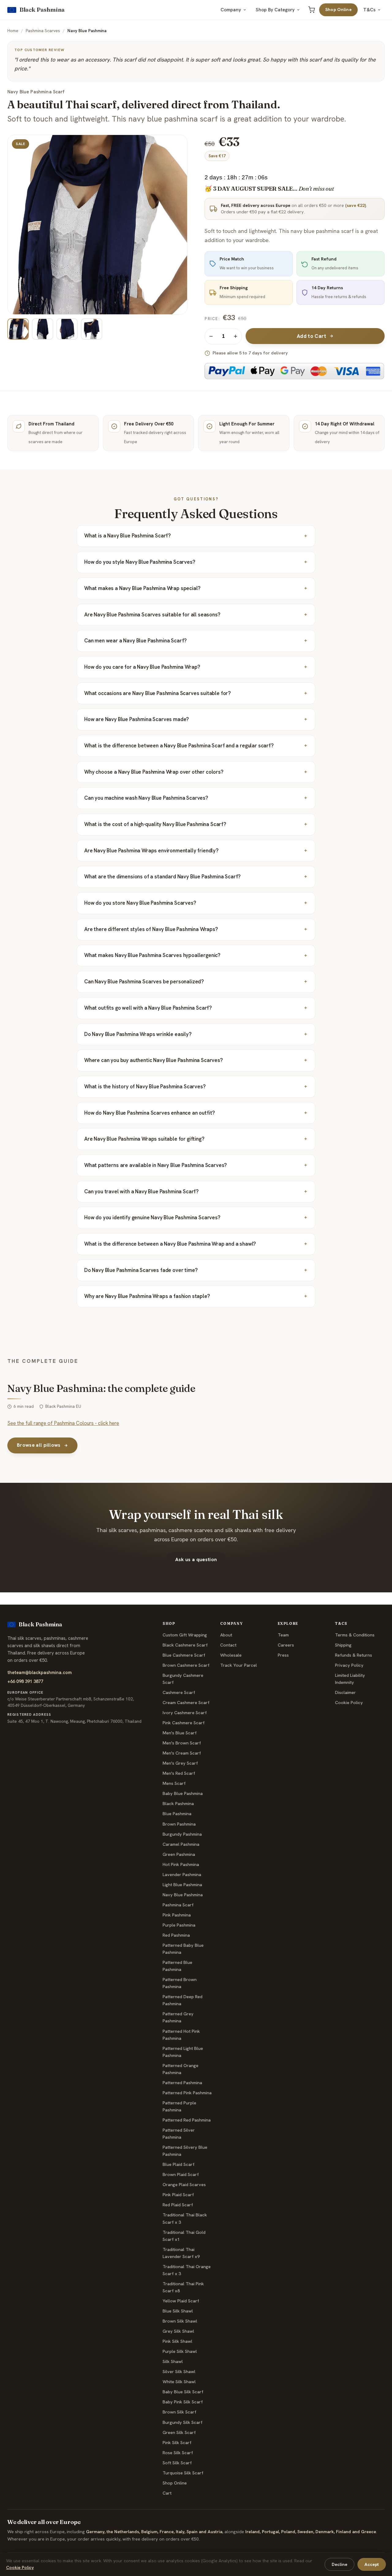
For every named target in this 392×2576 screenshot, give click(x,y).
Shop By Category (275, 10)
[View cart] (311, 10)
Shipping (343, 1645)
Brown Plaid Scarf (181, 2174)
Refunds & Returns (354, 1655)
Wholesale (231, 1655)
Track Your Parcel (239, 1665)
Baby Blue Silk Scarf (183, 2392)
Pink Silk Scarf (177, 2443)
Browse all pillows (39, 1445)
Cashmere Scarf (179, 1692)
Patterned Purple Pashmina (179, 2106)
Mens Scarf (174, 1783)
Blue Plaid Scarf (179, 2164)
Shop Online (338, 9)
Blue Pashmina (177, 1814)
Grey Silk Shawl (178, 2331)
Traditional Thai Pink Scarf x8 (183, 2287)
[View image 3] (67, 329)
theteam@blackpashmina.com (40, 1672)
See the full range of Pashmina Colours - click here (63, 1423)
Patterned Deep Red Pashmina (183, 2000)
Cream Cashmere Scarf (186, 1703)
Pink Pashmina (177, 1915)
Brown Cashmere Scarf (186, 1665)
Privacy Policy (349, 1665)
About (226, 1635)
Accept (372, 2564)
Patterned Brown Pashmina (180, 1983)
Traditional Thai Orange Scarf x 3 (187, 2270)
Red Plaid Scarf (178, 2205)
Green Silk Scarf (179, 2432)
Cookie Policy (349, 1703)
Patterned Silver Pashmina (179, 2134)
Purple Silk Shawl (180, 2351)
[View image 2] (43, 329)
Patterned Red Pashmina (187, 2120)
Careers (286, 1645)
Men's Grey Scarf (180, 1763)
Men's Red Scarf (179, 1773)
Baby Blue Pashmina (183, 1793)
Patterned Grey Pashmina (178, 2017)
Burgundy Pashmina (182, 1834)
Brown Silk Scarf (179, 2412)
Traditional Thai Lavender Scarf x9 (181, 2253)
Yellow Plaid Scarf (181, 2301)
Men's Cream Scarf (182, 1753)
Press (283, 1655)
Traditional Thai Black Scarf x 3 (185, 2218)
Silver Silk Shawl (179, 2372)
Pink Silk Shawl (177, 2341)
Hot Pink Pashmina (181, 1864)
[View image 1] (18, 329)
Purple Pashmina (179, 1925)
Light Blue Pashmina (182, 1885)
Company (231, 10)
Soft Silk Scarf (177, 2463)
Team (283, 1635)
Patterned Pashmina (182, 2083)
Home (13, 31)
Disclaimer (345, 1692)
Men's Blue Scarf (180, 1733)
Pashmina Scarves (43, 31)
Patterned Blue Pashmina (177, 1966)
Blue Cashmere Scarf (184, 1655)
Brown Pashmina (179, 1824)
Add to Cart (311, 336)
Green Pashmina (179, 1854)
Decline (339, 2564)
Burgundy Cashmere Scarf (183, 1679)
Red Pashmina (176, 1935)
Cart (167, 2493)
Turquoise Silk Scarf (183, 2473)
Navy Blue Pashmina (183, 1895)
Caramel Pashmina (181, 1844)
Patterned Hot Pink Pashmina (181, 2035)
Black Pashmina (178, 1804)
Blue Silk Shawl (178, 2311)
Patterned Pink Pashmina (187, 2093)
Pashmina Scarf (178, 1905)
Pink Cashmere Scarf (184, 1723)
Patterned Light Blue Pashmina (183, 2052)
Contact (228, 1645)
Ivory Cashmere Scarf (185, 1713)
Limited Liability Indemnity (350, 1679)
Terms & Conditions (355, 1635)
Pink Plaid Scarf (178, 2195)
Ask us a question (196, 1559)
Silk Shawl (173, 2361)
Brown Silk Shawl (180, 2321)
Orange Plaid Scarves (184, 2185)
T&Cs (369, 10)
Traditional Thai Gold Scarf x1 (184, 2236)
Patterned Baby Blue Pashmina (183, 1949)
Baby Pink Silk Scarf (183, 2402)
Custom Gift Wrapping (185, 1635)
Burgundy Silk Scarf (183, 2422)
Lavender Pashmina (182, 1875)
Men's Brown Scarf (182, 1743)
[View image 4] (92, 329)
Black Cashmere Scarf (185, 1645)
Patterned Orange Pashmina (181, 2069)
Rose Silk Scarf (178, 2453)
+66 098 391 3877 (25, 1681)
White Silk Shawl (179, 2382)
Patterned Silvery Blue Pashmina (185, 2151)
